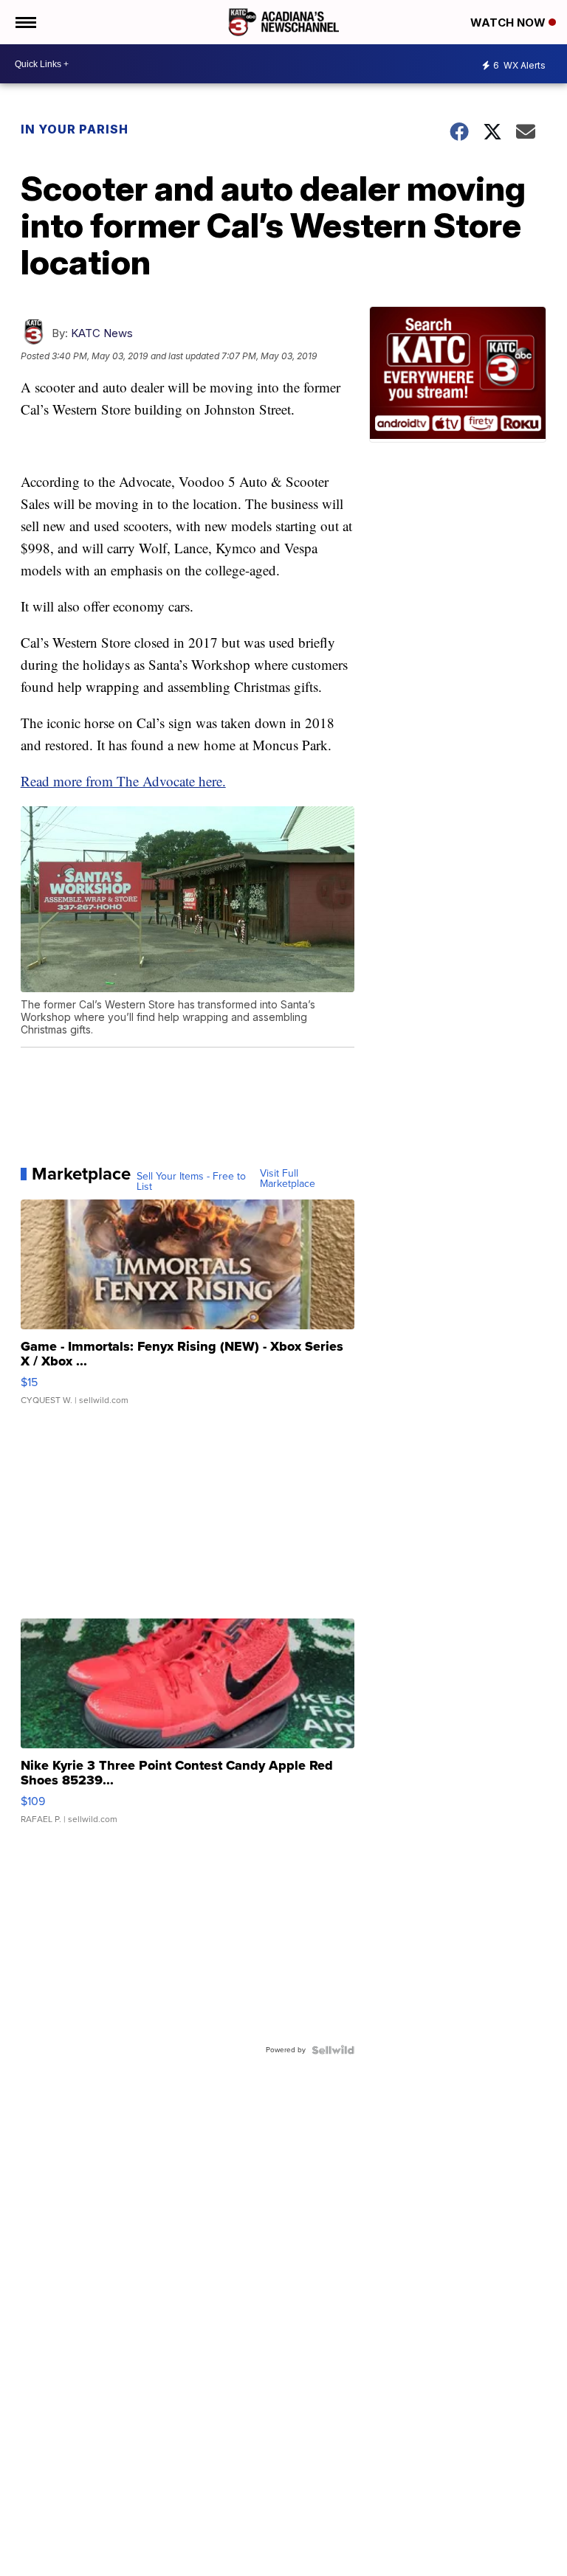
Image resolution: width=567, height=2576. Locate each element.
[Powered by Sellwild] (333, 2050)
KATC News (102, 333)
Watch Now (509, 22)
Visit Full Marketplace (288, 1179)
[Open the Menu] (25, 22)
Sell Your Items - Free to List (191, 1182)
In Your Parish (75, 129)
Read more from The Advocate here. (123, 781)
